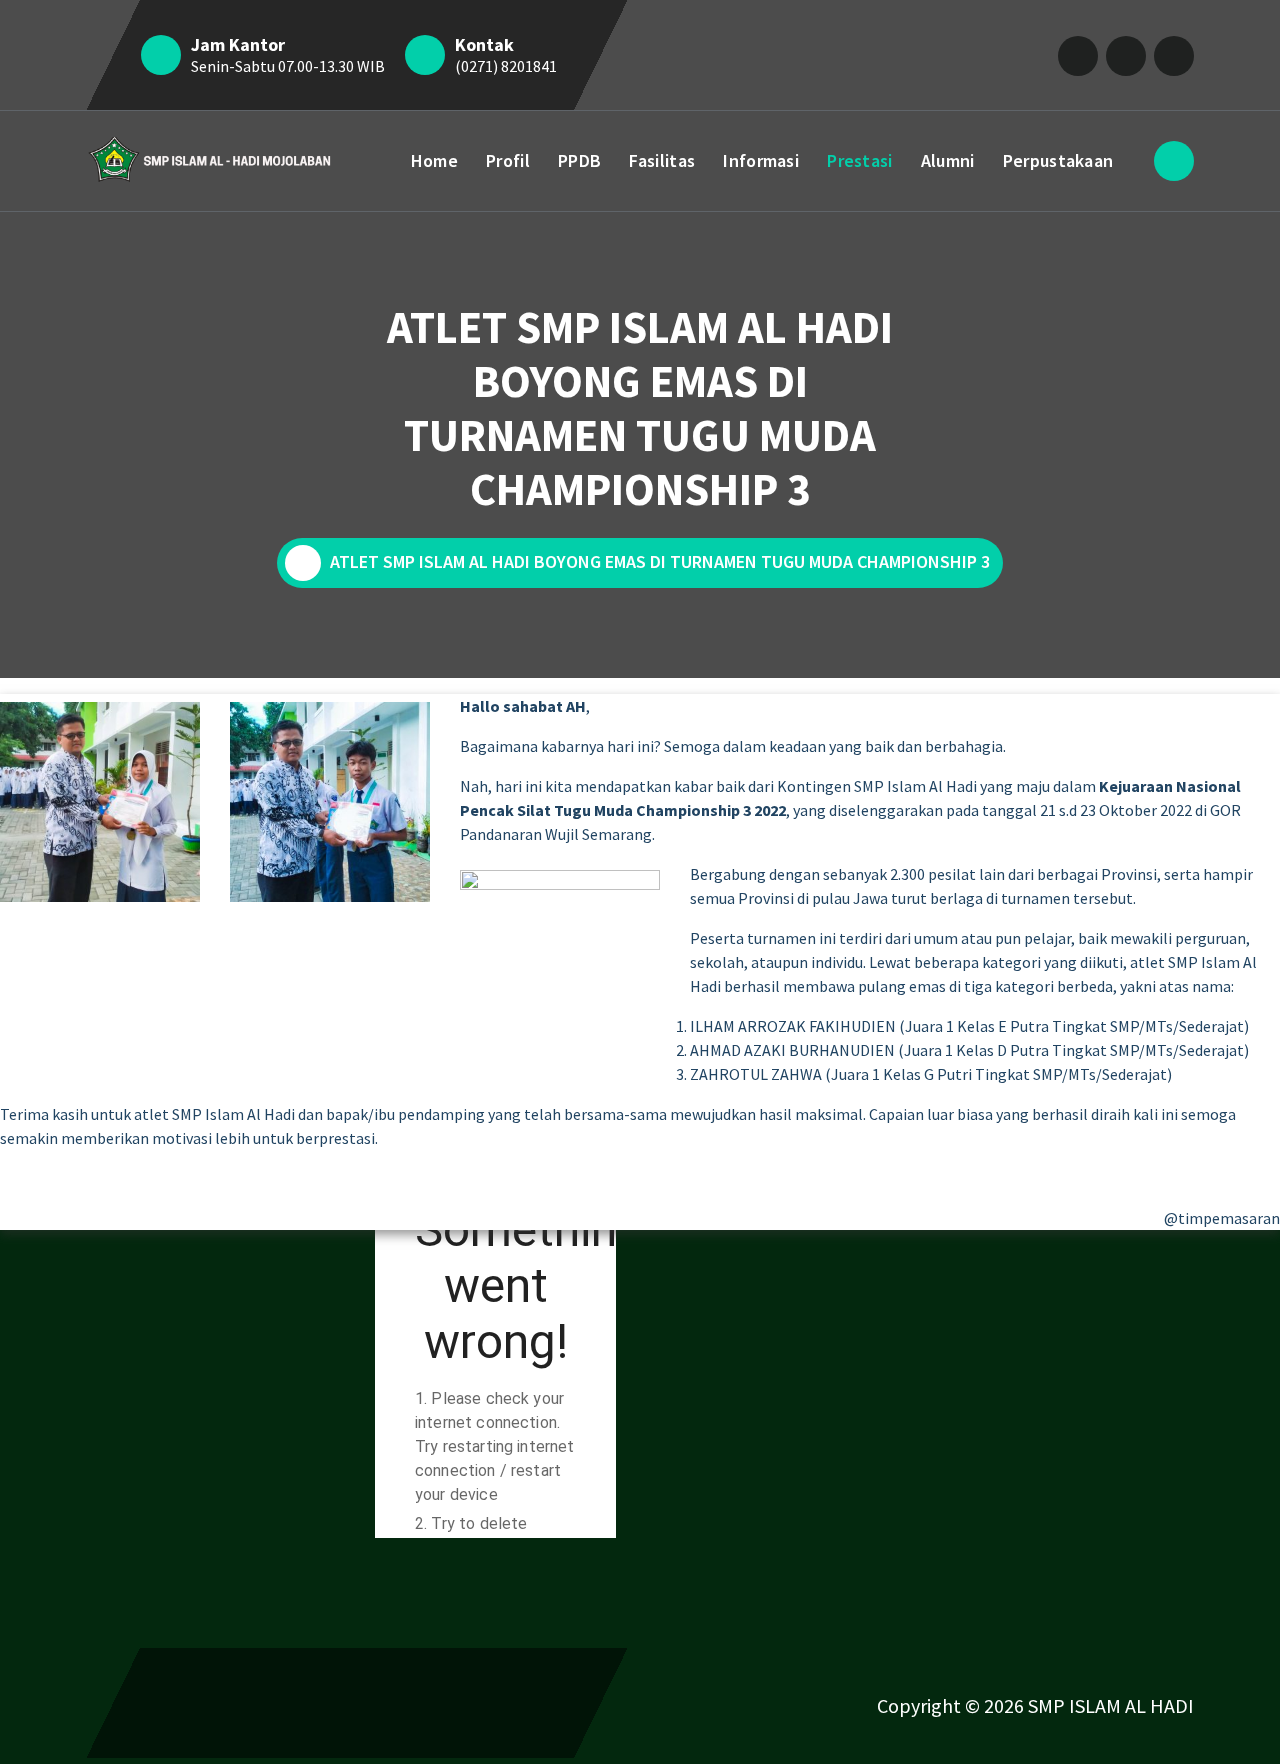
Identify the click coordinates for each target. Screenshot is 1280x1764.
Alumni (948, 160)
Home (434, 160)
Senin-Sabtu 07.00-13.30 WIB (288, 66)
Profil (508, 160)
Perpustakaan (1058, 160)
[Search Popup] (1174, 161)
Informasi (761, 160)
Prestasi (859, 160)
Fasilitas (662, 160)
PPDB (579, 160)
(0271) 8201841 (506, 66)
